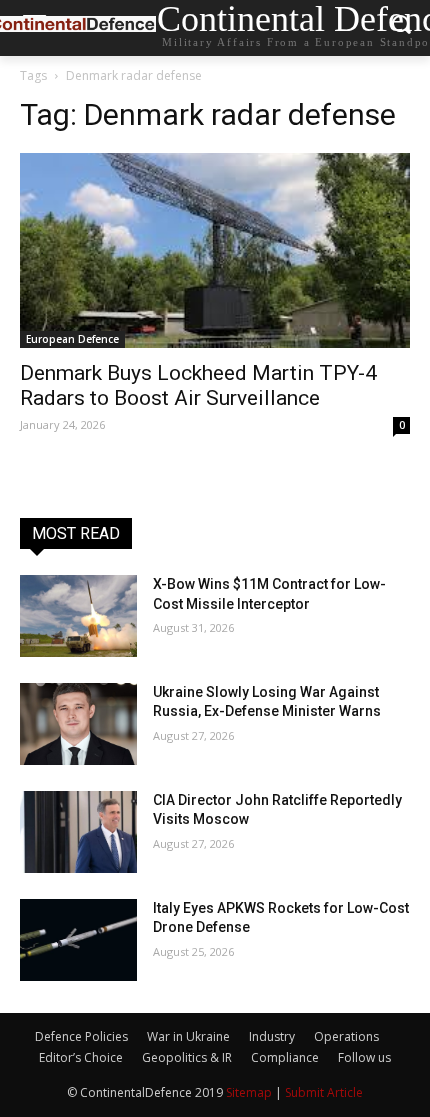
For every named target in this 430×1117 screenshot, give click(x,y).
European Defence (72, 339)
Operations (346, 1036)
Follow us (364, 1057)
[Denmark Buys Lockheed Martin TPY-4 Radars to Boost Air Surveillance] (215, 250)
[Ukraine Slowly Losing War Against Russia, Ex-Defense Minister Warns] (78, 724)
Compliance (285, 1057)
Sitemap (249, 1092)
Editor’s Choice (81, 1057)
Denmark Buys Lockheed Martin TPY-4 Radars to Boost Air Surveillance (198, 385)
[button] (400, 28)
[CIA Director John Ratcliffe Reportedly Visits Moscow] (78, 832)
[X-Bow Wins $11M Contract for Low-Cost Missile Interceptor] (78, 616)
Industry (272, 1036)
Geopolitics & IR (187, 1057)
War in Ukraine (188, 1036)
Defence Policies (81, 1036)
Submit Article (324, 1092)
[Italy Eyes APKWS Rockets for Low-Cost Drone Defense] (78, 940)
